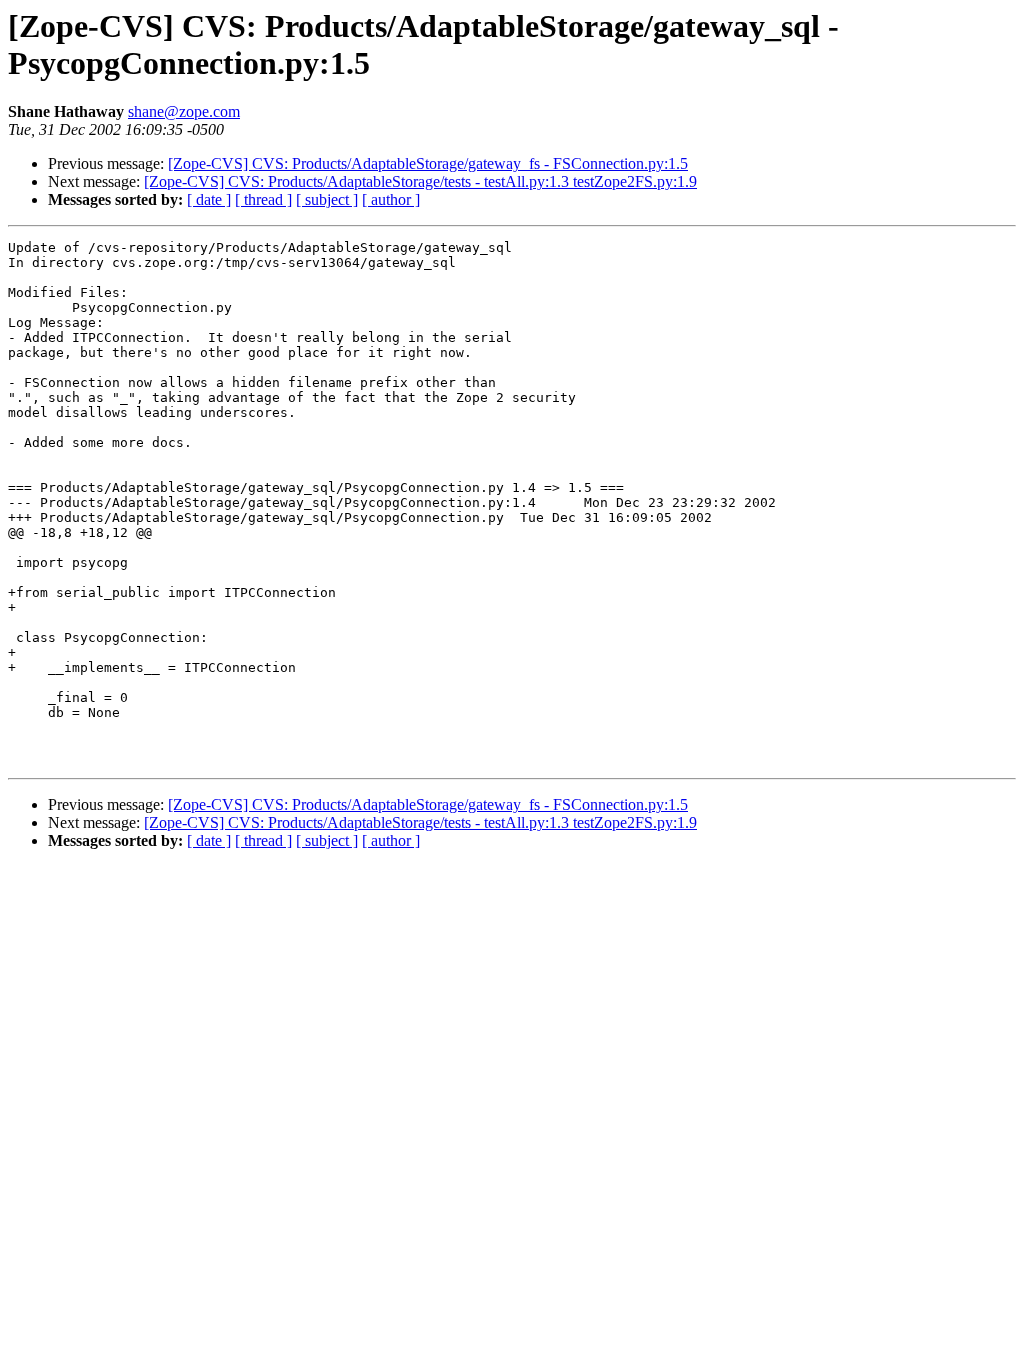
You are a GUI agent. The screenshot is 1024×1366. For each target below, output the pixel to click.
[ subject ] (327, 199)
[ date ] (209, 199)
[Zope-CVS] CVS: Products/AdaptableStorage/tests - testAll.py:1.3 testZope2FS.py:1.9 (420, 181)
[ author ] (391, 199)
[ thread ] (263, 199)
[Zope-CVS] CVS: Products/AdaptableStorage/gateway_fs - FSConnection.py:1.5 (428, 163)
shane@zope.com (184, 111)
